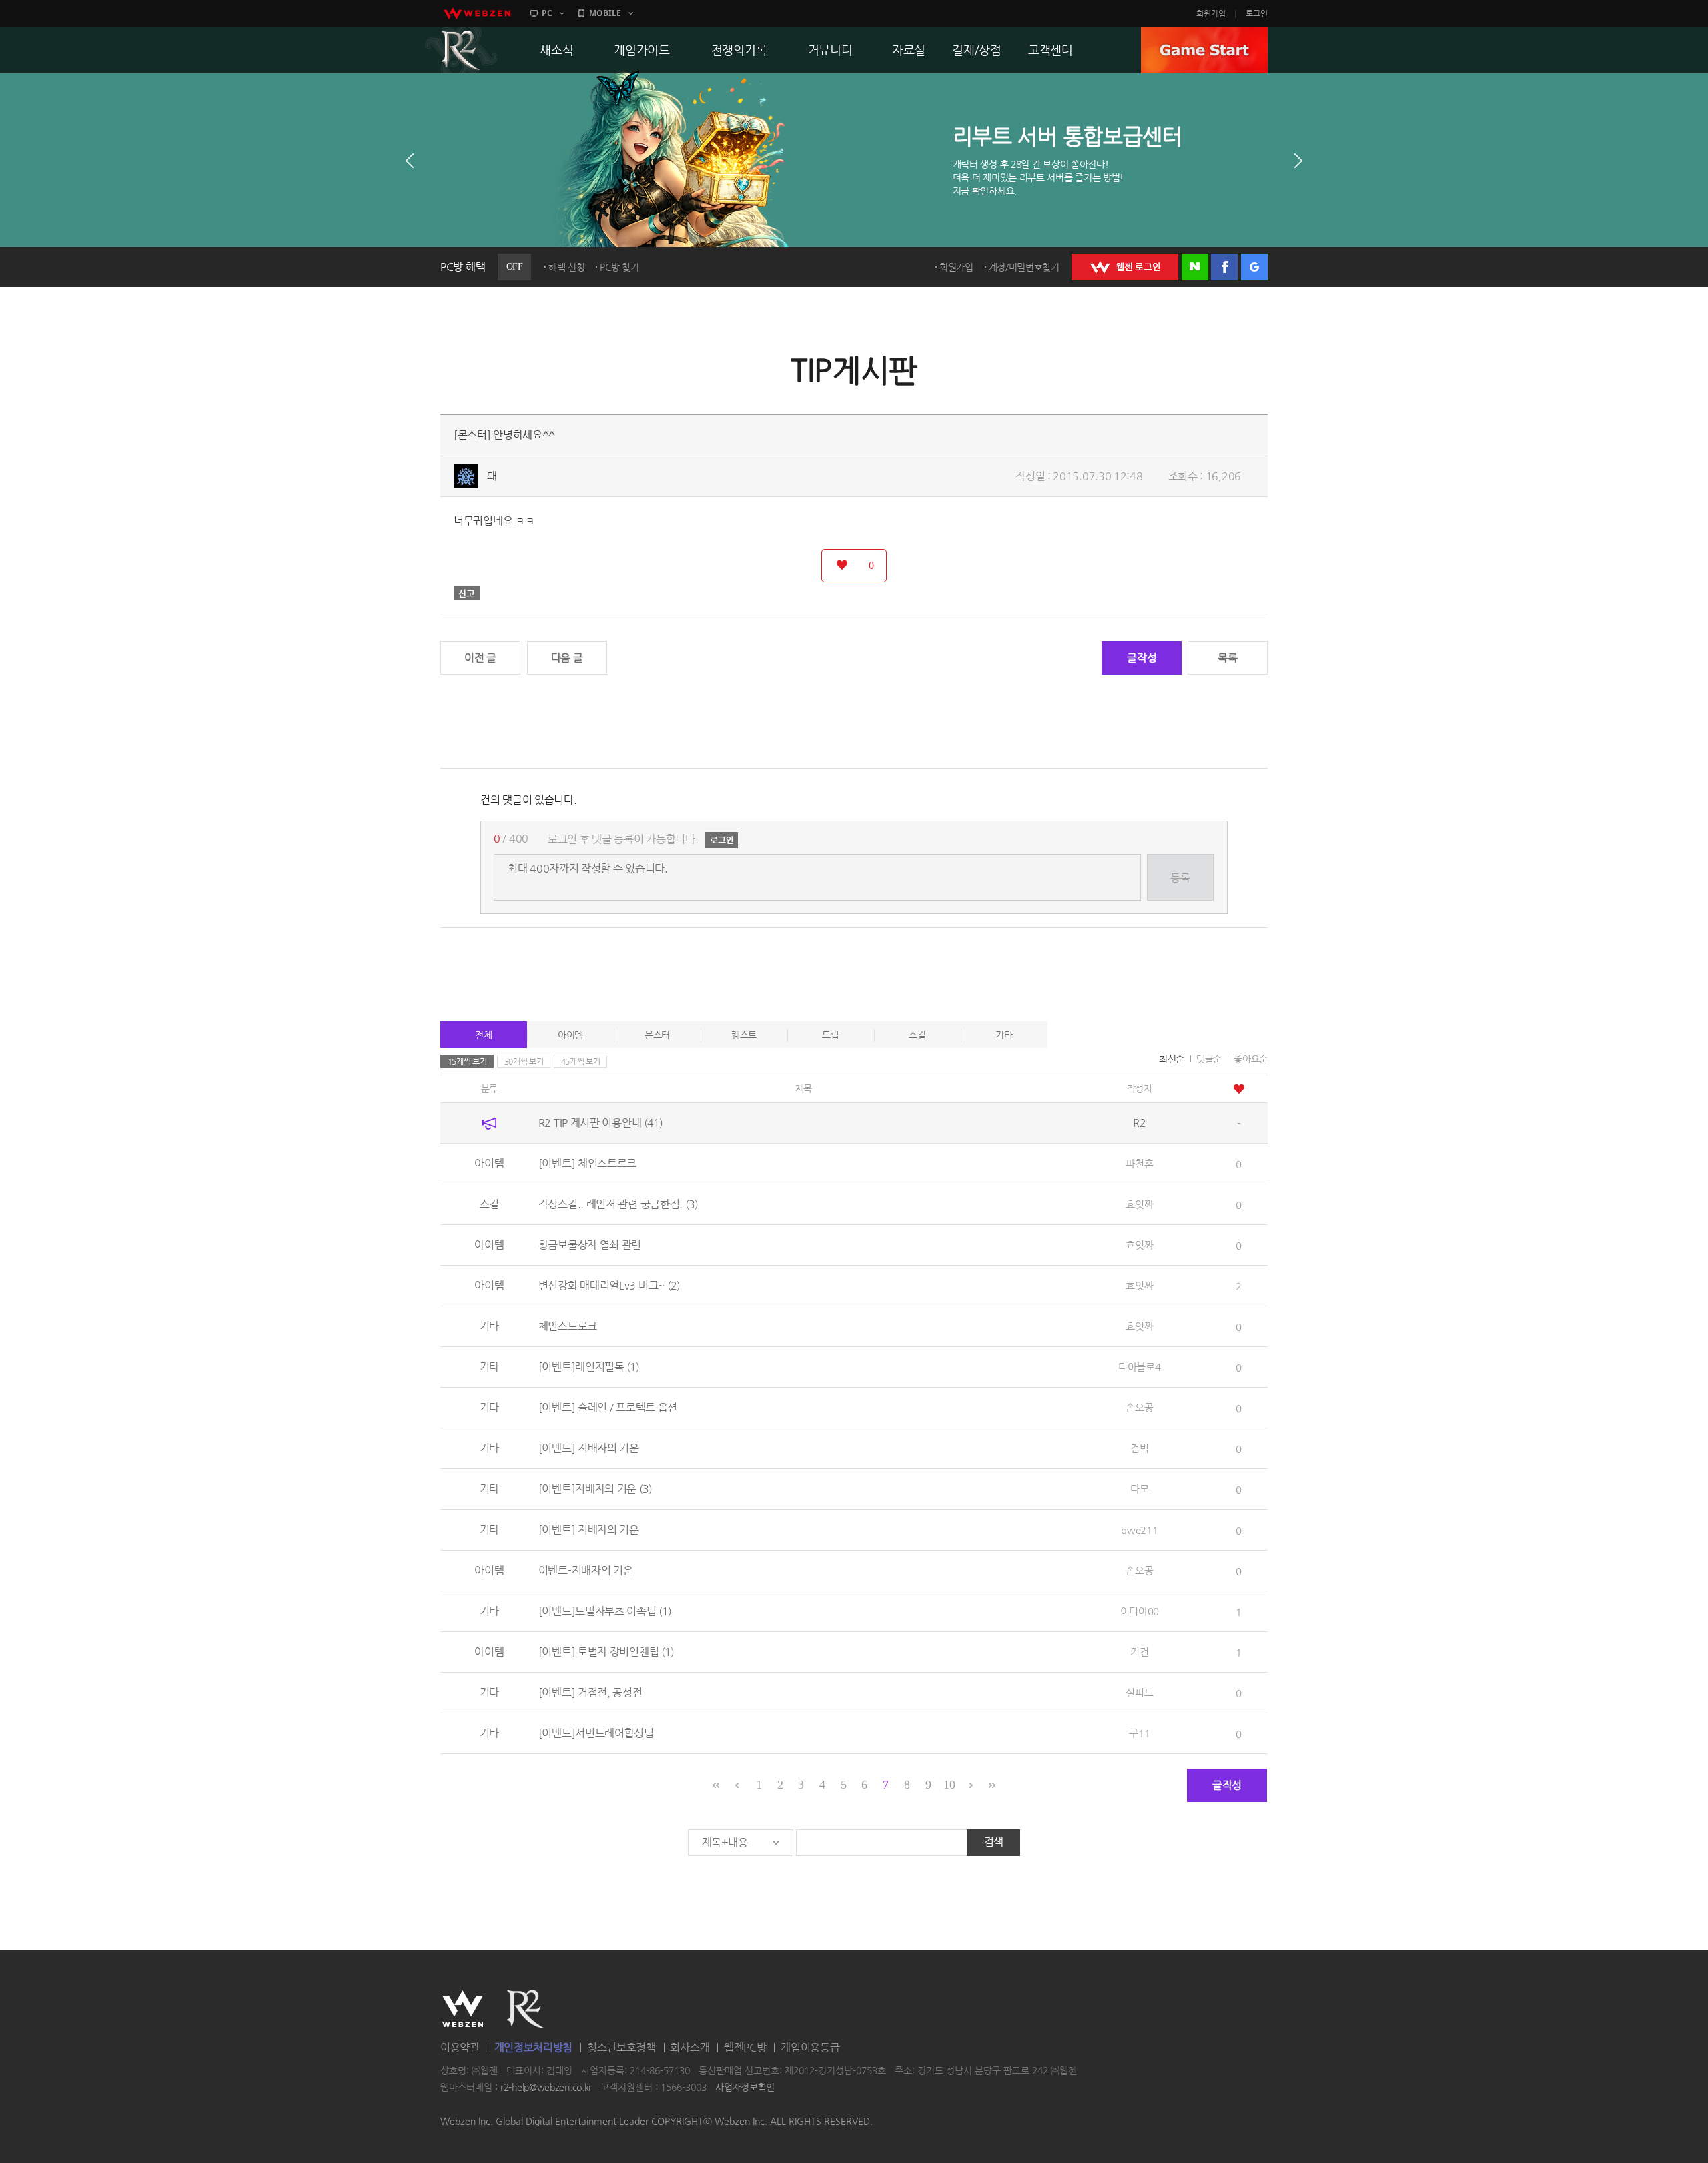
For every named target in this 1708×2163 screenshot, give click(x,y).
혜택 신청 (567, 267)
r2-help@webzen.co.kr (546, 2088)
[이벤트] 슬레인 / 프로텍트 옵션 (608, 1407)
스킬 (917, 1035)
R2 (461, 50)
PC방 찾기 (619, 267)
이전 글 (480, 658)
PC (547, 13)
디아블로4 (1140, 1367)
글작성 (1142, 658)
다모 (1139, 1489)
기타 (1004, 1035)
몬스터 (657, 1035)
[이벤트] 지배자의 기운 (589, 1448)
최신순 (1172, 1059)
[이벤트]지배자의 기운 (595, 1489)
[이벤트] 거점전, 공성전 (590, 1692)
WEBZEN (463, 2009)
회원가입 (1211, 13)
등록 (1180, 878)
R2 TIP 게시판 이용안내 (600, 1123)
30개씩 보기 (524, 1061)
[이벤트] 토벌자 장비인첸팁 (606, 1652)
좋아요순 (1251, 1059)
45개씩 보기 (581, 1061)
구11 (1139, 1733)
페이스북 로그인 (1224, 267)
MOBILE (605, 13)
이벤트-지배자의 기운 (586, 1570)
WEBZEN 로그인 (1125, 267)
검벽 (1139, 1448)
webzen (477, 13)
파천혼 (1139, 1163)
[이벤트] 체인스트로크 (587, 1163)
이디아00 (1140, 1611)
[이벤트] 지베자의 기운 (589, 1530)
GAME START (1204, 50)
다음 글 (567, 658)
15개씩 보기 (467, 1061)
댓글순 (1209, 1059)
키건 (1139, 1652)
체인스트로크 (568, 1326)
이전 (410, 161)
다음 (1298, 161)
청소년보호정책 (621, 2047)
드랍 (830, 1035)
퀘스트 (744, 1035)
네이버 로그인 (1195, 267)
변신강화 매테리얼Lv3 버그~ (609, 1285)
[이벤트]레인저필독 (589, 1367)
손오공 (1139, 1407)
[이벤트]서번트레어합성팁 (596, 1733)
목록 (1227, 658)
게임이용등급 (810, 2047)
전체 (483, 1035)
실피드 (1139, 1692)
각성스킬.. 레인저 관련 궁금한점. (618, 1204)
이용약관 (460, 2047)
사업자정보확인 (745, 2088)
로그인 (1257, 13)
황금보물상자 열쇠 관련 (590, 1245)
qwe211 (1139, 1530)
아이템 (570, 1035)
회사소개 (690, 2047)
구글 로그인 (1254, 267)
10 (949, 1785)
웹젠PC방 (745, 2047)
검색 (994, 1842)
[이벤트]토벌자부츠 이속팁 (605, 1611)
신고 (467, 593)
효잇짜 (1139, 1204)
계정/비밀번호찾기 (1024, 267)
